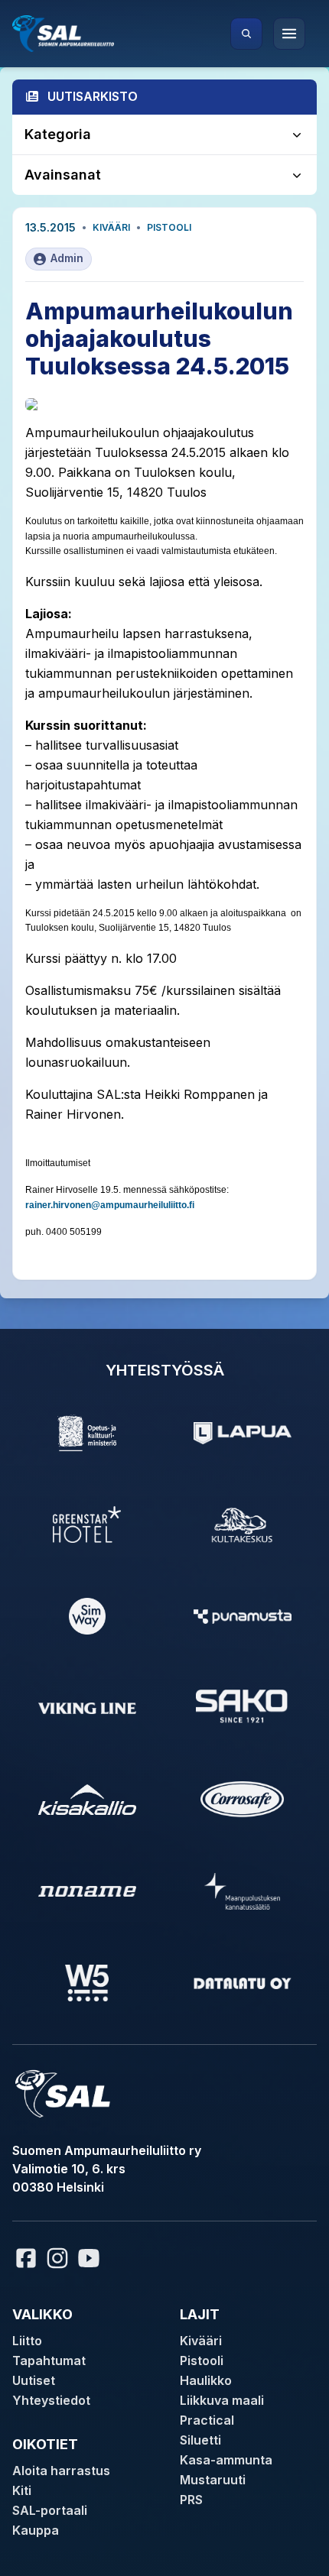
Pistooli (169, 227)
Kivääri (111, 227)
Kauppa (36, 2530)
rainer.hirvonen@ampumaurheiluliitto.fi (110, 1205)
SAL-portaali (50, 2510)
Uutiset (34, 2380)
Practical (207, 2420)
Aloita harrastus (61, 2471)
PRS (191, 2500)
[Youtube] (91, 2258)
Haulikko (206, 2380)
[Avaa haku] (246, 34)
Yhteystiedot (51, 2400)
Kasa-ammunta (226, 2460)
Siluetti (200, 2440)
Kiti (22, 2490)
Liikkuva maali (222, 2400)
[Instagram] (57, 2258)
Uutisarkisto (93, 96)
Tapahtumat (49, 2361)
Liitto (27, 2341)
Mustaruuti (213, 2480)
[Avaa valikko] (289, 34)
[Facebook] (26, 2258)
